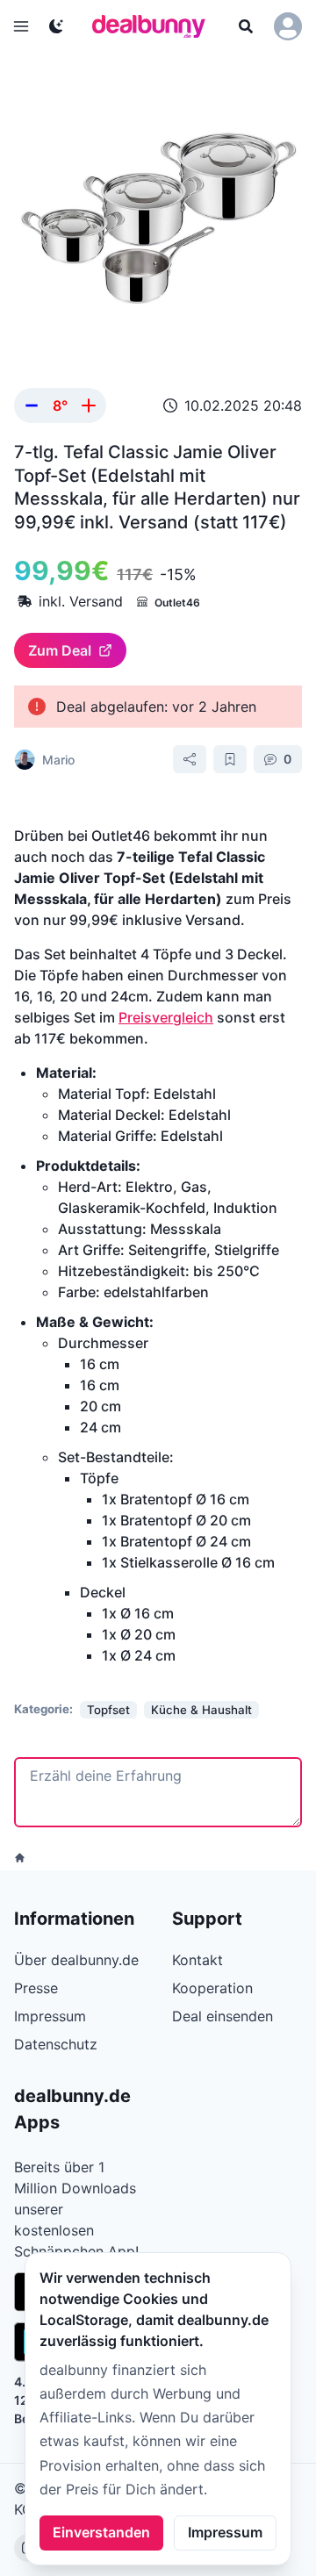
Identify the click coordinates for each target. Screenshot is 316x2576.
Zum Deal (60, 650)
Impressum (225, 2532)
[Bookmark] (230, 759)
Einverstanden (101, 2532)
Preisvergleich (166, 1017)
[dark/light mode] (56, 26)
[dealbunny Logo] (154, 26)
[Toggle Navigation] (21, 26)
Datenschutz (56, 2044)
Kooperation (212, 1988)
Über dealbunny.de (76, 1960)
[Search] (246, 26)
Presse (36, 1988)
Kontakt (197, 1960)
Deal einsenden (223, 2016)
